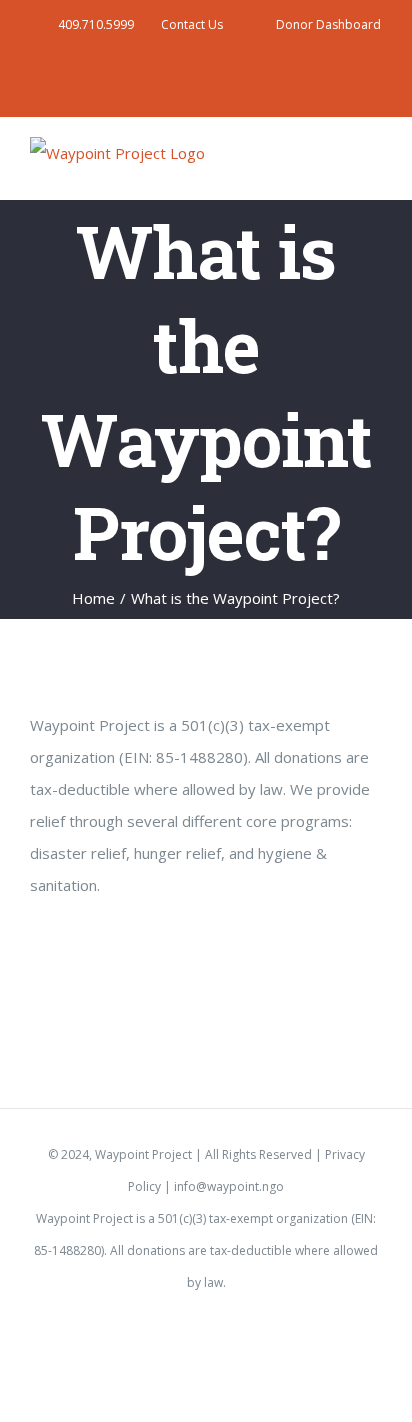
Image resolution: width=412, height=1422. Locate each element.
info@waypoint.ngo (229, 1186)
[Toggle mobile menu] (374, 165)
